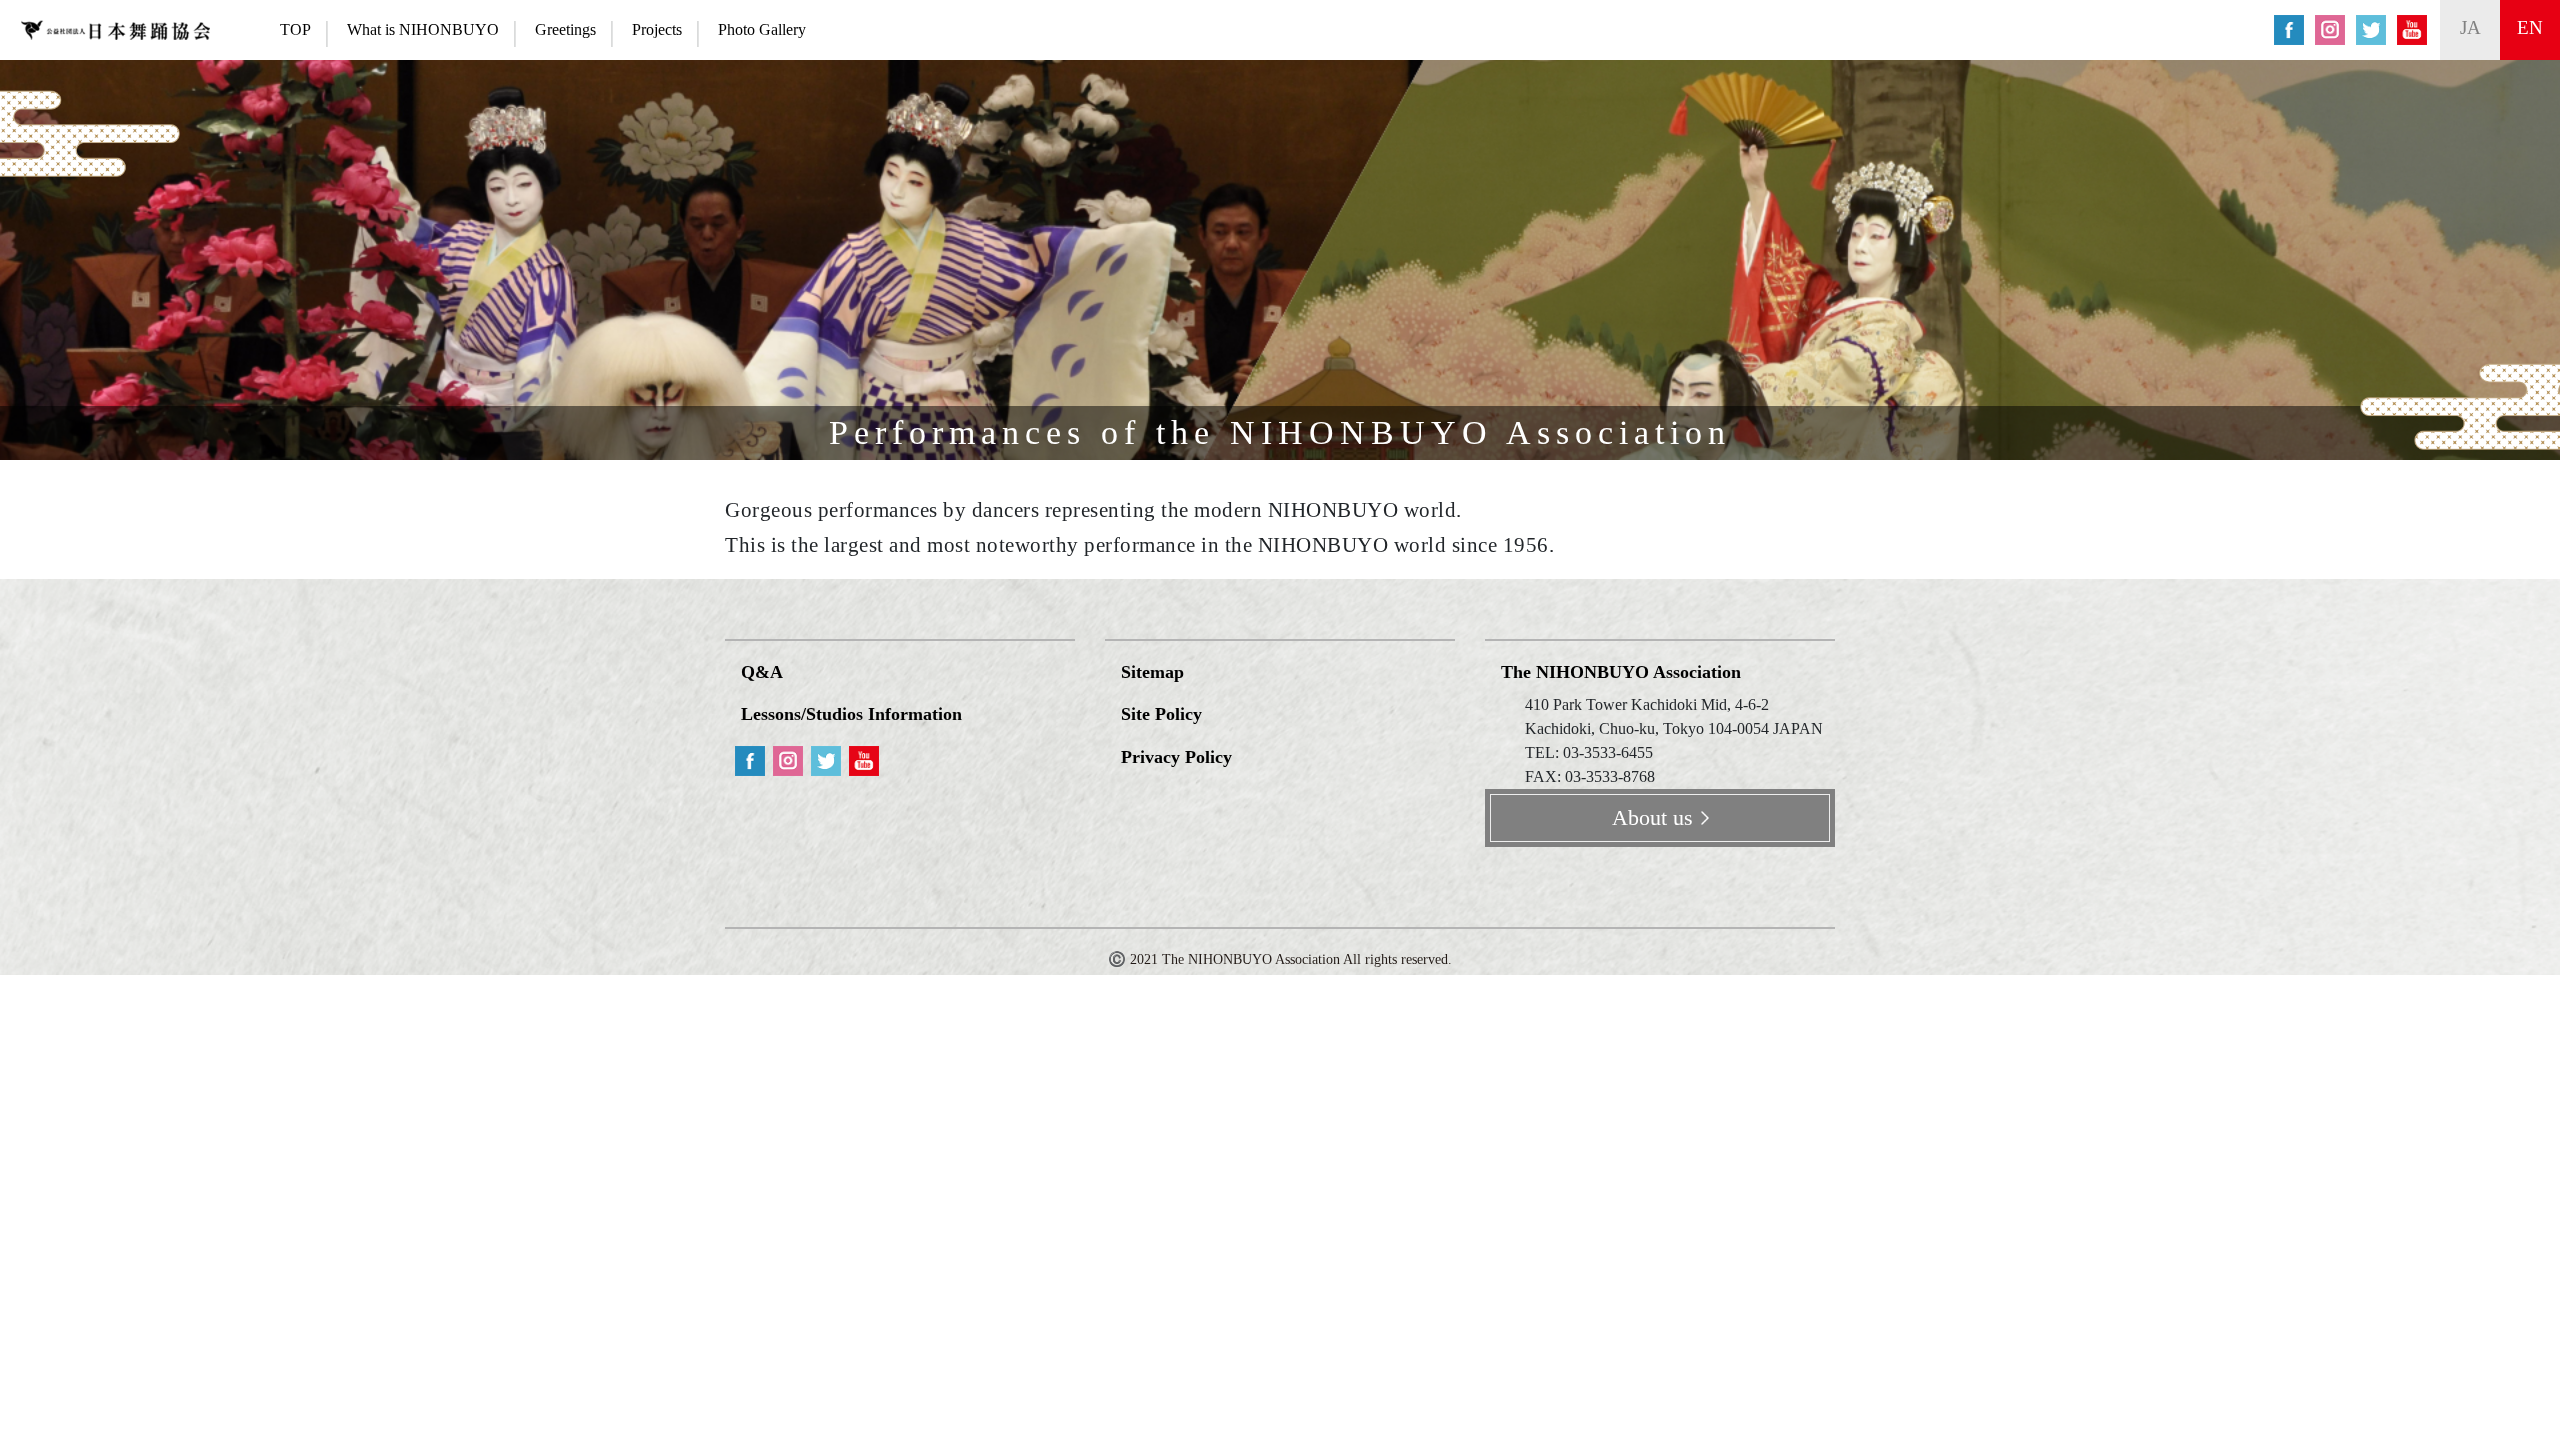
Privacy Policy (1176, 757)
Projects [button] (657, 29)
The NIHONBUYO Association (1621, 672)
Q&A (762, 672)
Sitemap (1152, 672)
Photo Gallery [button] (762, 29)
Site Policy (1161, 714)
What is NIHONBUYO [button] (423, 29)
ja (2470, 27)
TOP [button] (295, 29)
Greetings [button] (565, 29)
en (2530, 27)
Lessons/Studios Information (851, 714)
